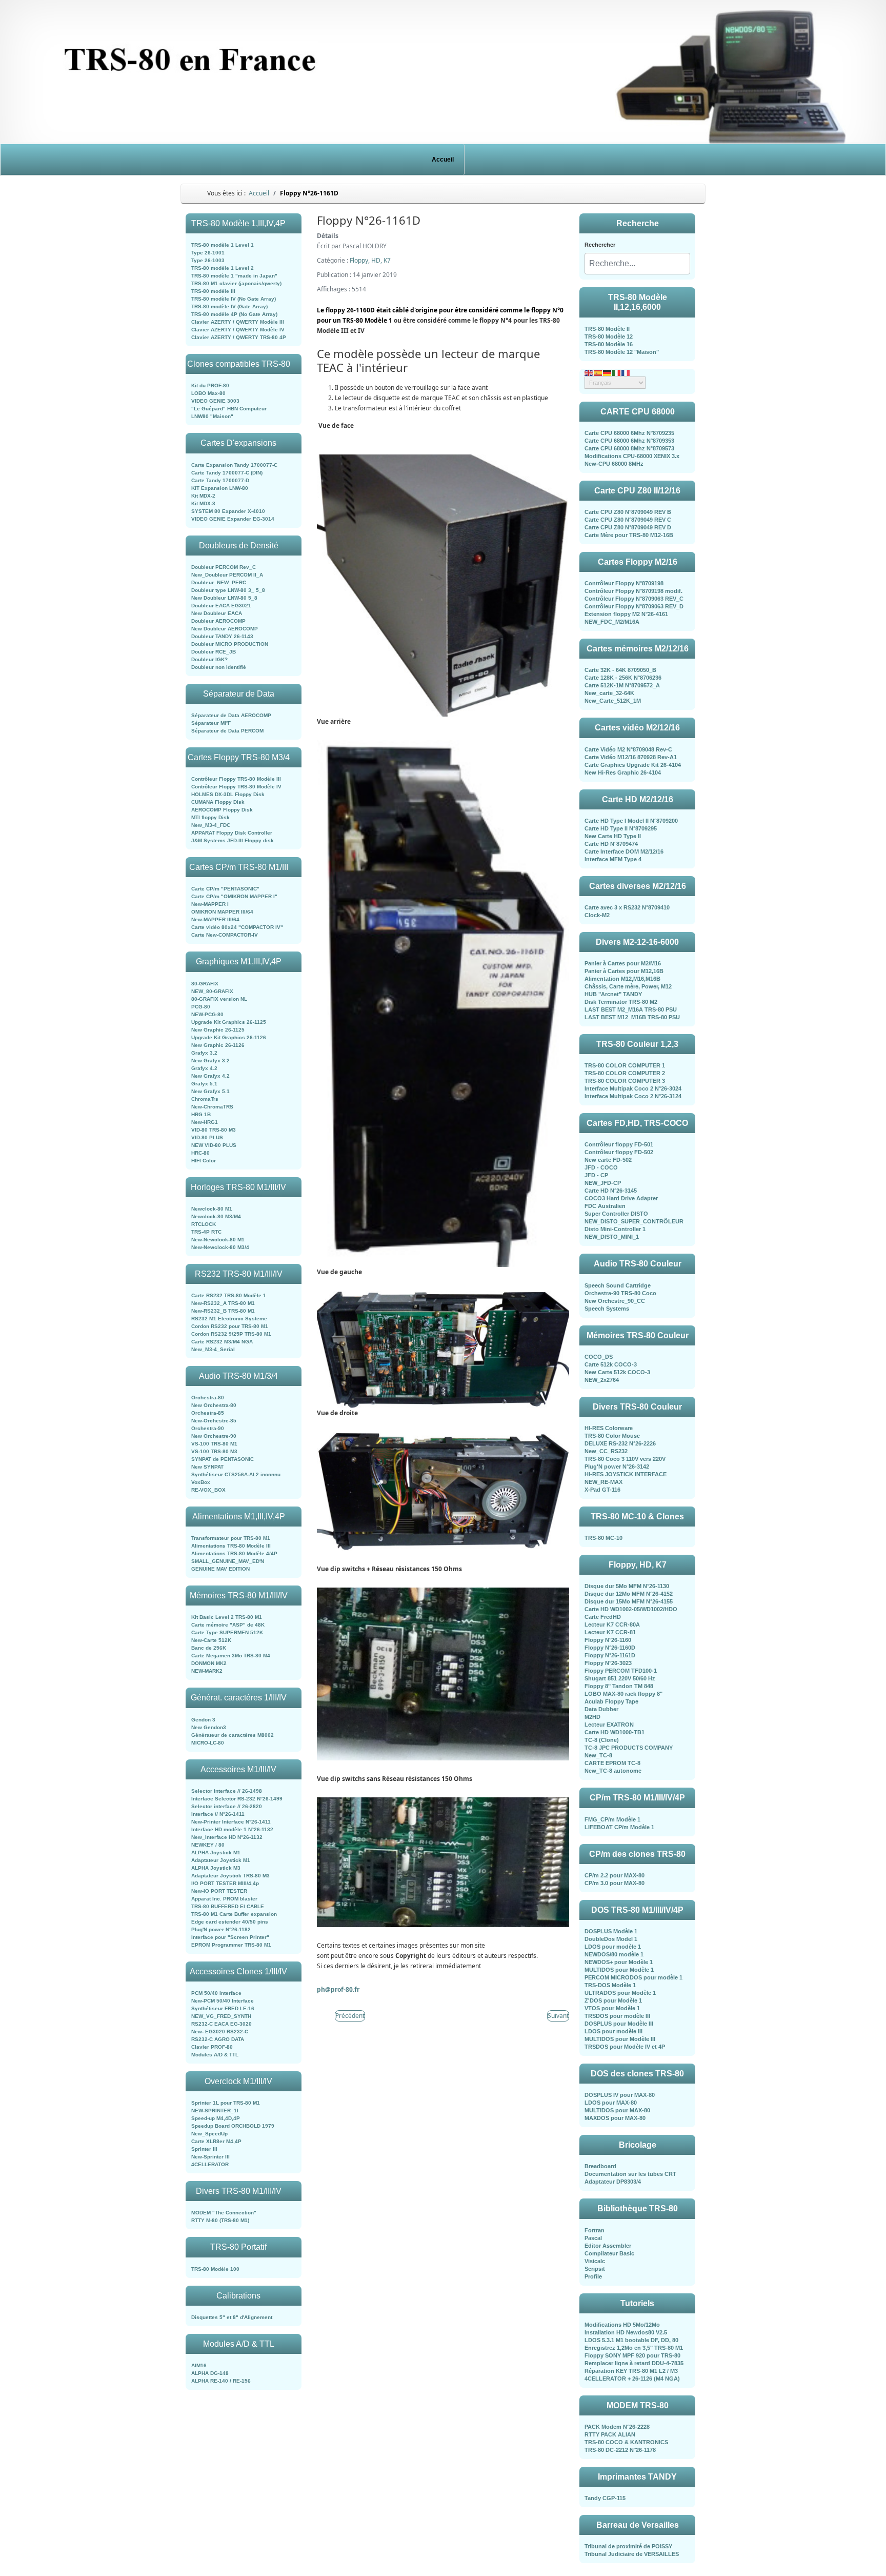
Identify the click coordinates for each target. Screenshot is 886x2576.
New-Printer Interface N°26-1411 (231, 1822)
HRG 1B (201, 1114)
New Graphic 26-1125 (218, 1030)
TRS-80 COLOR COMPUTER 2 (625, 1073)
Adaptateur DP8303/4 (613, 2182)
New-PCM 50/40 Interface (223, 2001)
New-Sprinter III (210, 2157)
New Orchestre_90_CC (615, 1301)
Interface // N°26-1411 (218, 1814)
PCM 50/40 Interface (216, 1993)
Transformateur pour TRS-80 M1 (231, 1538)
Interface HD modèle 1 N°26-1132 (232, 1829)
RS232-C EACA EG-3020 (221, 2024)
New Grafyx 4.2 (210, 1076)
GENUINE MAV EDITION (220, 1569)
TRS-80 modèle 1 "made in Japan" (234, 276)
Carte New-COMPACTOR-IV (225, 935)
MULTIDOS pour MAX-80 (617, 2110)
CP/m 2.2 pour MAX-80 (615, 1875)
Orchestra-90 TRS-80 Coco (620, 1293)
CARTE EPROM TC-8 (612, 1763)
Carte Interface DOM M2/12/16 (624, 851)
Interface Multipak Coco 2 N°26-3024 (633, 1088)
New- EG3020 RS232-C (220, 2032)
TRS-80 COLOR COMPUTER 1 (625, 1065)
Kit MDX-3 (203, 503)
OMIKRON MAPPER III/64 (222, 912)
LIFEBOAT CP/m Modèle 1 (619, 1827)
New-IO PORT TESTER (219, 1891)
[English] (589, 372)
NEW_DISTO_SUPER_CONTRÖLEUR (634, 1221)
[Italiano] (617, 372)
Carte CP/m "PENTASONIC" (225, 889)
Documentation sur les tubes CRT (630, 2174)
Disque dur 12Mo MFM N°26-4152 (629, 1594)
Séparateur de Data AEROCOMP (231, 715)
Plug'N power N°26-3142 (617, 1467)
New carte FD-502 (608, 1160)
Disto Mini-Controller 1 (615, 1229)
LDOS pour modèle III (613, 2031)
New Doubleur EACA (217, 613)
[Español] (598, 372)
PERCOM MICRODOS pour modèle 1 (633, 1977)
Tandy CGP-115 (605, 2498)
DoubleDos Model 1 (611, 1939)
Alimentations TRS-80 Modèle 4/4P (234, 1553)
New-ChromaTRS (212, 1107)
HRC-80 (200, 1153)
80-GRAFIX (205, 984)
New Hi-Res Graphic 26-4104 (623, 772)
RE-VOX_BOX (208, 1490)
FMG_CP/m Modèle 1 (612, 1819)
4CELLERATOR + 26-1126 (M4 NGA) (632, 2379)
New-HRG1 (205, 1122)
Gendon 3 (203, 1720)
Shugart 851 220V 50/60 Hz (620, 1678)
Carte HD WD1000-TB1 (615, 1732)
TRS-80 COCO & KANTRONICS (626, 2442)
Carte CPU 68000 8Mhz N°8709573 (629, 448)
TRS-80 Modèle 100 (215, 2269)
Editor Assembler (608, 2246)
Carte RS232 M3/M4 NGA (222, 1342)
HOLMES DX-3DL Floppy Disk (228, 794)
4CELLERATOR (210, 2164)
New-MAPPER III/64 (215, 919)
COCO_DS (599, 1357)
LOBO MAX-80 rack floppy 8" (623, 1694)
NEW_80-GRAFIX (212, 991)
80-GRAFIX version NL (219, 999)
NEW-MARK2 (207, 1671)
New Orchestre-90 (214, 1436)
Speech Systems (607, 1309)
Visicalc (595, 2261)
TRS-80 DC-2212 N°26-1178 (620, 2450)
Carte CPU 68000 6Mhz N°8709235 (629, 433)
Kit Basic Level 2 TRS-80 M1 (227, 1617)
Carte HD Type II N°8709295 (621, 828)
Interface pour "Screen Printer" (230, 1937)
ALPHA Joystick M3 (216, 1868)
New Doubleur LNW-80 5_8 (224, 598)
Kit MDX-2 (203, 496)
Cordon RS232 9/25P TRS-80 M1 (231, 1334)
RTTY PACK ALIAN (610, 2434)
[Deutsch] (608, 372)
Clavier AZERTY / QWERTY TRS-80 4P (239, 337)
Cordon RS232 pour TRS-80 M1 (230, 1326)
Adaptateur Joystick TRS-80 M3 (230, 1876)
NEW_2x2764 (602, 1380)
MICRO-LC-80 (208, 1743)
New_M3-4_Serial (213, 1349)
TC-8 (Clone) (602, 1740)
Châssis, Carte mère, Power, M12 (628, 986)
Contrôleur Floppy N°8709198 (624, 583)
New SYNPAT (207, 1467)
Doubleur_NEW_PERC (219, 582)
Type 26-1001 (208, 253)
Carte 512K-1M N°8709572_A (622, 685)
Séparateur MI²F (211, 723)
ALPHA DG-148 (210, 2373)
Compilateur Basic (609, 2253)
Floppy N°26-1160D (610, 1648)
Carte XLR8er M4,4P (216, 2141)
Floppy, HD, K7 (370, 260)
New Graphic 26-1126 (218, 1045)
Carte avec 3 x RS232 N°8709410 (627, 907)
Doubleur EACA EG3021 (221, 606)
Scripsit (595, 2269)
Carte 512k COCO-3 (611, 1364)
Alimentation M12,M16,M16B (622, 979)
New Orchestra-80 (214, 1405)
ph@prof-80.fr (338, 1989)
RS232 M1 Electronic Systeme (229, 1319)
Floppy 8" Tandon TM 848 (619, 1686)
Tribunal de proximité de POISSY (628, 2546)
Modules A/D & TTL (215, 2055)
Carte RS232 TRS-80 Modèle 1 (229, 1295)
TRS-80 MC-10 (603, 1538)
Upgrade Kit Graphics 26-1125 (229, 1022)
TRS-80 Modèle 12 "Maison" (622, 352)
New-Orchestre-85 (214, 1421)
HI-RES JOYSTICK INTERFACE (626, 1474)
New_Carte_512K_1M (613, 701)
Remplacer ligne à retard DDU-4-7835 (634, 2363)
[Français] (626, 372)
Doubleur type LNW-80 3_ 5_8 (228, 590)
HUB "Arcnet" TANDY (613, 994)
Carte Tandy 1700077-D (220, 480)
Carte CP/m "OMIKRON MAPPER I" (234, 896)
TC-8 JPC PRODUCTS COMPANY (629, 1748)
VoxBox (201, 1482)
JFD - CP (596, 1175)
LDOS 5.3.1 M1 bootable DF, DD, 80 (631, 2340)
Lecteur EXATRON (609, 1725)
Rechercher (600, 245)
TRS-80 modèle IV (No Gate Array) (234, 299)
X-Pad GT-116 (602, 1490)
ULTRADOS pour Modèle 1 (620, 1993)
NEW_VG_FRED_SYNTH (221, 2016)
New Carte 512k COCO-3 (617, 1372)
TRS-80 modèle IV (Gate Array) (229, 306)
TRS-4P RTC (206, 1232)
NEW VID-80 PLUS (214, 1145)
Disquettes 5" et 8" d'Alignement (232, 2317)
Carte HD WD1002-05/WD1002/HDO (631, 1609)
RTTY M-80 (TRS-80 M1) (220, 2220)
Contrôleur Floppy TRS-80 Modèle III (236, 779)
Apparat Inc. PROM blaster (224, 1899)
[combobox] (637, 264)
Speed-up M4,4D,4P (216, 2118)
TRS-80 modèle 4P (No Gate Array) (234, 314)
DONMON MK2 (209, 1663)
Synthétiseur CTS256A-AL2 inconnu (236, 1474)
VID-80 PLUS (207, 1137)
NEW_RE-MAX (603, 1482)
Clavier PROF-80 (212, 2047)
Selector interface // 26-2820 (227, 1806)
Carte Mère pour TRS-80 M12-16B (629, 535)
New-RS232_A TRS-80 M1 (223, 1303)
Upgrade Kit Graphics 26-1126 (229, 1037)
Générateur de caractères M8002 (233, 1735)
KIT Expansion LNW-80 (220, 488)
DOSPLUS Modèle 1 (611, 1931)
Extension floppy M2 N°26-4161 (626, 614)
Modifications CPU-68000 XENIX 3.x (632, 456)
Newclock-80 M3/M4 (216, 1216)
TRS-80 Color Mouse (612, 1436)
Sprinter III (204, 2149)
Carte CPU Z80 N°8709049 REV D (628, 527)
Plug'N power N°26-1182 (221, 1929)
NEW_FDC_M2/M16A (612, 622)
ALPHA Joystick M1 (216, 1852)
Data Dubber (601, 1709)
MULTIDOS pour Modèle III (620, 2039)
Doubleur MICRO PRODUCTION (230, 644)
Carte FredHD (603, 1617)
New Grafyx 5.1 (210, 1091)
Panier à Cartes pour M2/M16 (623, 963)
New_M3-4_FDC (211, 825)
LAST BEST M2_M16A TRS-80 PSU (631, 1009)
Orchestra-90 (208, 1428)
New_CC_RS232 (606, 1451)
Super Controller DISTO (616, 1214)
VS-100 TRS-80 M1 (214, 1444)
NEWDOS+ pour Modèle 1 (619, 1962)
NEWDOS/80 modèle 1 (614, 1954)
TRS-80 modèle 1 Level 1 (223, 245)
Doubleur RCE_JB (214, 652)
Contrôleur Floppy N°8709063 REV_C (634, 599)
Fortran (595, 2230)
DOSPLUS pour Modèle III (619, 2024)
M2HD (592, 1717)
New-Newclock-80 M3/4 (220, 1247)
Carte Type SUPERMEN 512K (227, 1632)
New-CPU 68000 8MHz (614, 464)
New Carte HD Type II (613, 836)
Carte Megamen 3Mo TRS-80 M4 (231, 1656)
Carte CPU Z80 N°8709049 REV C (628, 520)
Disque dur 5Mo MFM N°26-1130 (627, 1586)
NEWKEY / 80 (208, 1845)
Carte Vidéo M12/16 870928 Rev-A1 (631, 757)
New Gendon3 (209, 1727)
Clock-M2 (597, 915)
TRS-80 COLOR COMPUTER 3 (625, 1081)
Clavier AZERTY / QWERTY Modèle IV (238, 330)
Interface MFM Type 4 (613, 859)
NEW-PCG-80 (207, 1014)
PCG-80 (201, 1007)
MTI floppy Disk (210, 817)
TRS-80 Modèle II (607, 329)
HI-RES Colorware (609, 1428)
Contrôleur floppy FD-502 (619, 1152)
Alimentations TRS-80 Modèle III (231, 1546)
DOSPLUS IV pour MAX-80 (620, 2095)
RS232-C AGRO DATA (218, 2039)
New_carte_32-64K (609, 693)
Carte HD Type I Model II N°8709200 (631, 821)
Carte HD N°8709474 (611, 844)
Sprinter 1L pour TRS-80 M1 (226, 2103)
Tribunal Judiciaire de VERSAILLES (632, 2554)
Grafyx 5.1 (204, 1084)
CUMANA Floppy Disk (218, 802)
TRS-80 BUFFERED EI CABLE (228, 1906)
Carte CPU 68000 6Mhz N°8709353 (629, 441)
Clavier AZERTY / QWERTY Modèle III (238, 322)
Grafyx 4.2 (204, 1068)
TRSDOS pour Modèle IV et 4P (625, 2047)
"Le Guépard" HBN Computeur (229, 409)
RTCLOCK (204, 1224)
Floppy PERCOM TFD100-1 (621, 1671)
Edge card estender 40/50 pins (230, 1922)
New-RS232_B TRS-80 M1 (223, 1311)
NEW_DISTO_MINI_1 (612, 1237)
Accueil (443, 160)
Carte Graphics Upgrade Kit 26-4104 (633, 765)
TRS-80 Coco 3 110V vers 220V (625, 1459)
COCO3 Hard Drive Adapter (621, 1198)
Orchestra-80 (208, 1398)
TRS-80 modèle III (213, 291)
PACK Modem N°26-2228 (617, 2427)
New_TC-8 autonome (613, 1771)
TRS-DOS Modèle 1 (610, 1985)
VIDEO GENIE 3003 (215, 401)
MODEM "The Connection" (224, 2213)
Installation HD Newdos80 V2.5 (626, 2332)
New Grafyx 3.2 (210, 1061)
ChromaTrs (205, 1099)
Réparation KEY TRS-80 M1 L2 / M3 (631, 2371)
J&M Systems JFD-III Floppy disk (233, 840)
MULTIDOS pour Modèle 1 (619, 1970)
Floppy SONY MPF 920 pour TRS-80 (632, 2355)
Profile (593, 2276)
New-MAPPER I (210, 904)
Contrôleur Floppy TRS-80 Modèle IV (236, 787)
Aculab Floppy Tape (611, 1701)
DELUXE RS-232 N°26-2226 (620, 1443)
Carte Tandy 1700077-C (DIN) (227, 473)
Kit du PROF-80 (210, 385)
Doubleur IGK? (209, 659)
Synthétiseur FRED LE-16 (223, 2008)
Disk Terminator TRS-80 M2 (621, 1002)
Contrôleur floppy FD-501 (619, 1144)
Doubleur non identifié (219, 667)
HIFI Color (204, 1161)
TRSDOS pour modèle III (617, 2016)
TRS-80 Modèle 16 (609, 344)
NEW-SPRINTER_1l (215, 2111)
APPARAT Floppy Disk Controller (232, 833)
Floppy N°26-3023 (608, 1663)
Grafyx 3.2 (204, 1053)
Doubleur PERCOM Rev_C (224, 567)
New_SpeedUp (209, 2134)
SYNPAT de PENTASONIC (223, 1459)
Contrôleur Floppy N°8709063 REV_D (634, 606)
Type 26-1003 (208, 260)
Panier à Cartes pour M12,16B (624, 971)
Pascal (593, 2238)
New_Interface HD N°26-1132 (227, 1837)
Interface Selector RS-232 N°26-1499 (237, 1799)
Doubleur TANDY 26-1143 (222, 636)
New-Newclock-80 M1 (218, 1240)
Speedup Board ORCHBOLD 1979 (233, 2126)
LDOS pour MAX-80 (611, 2103)
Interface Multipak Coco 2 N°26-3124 (633, 1096)
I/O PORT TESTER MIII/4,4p (225, 1883)
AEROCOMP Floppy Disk (222, 810)
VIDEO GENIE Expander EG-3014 (233, 519)
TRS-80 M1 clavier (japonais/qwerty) (236, 283)
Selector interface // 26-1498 (227, 1791)
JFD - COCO (601, 1167)
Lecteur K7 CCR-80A (612, 1624)
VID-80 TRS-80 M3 (214, 1130)
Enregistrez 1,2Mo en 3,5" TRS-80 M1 (634, 2348)
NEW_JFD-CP (603, 1183)
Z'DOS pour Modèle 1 (613, 2000)
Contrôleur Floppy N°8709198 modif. (633, 591)
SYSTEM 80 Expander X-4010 (228, 511)
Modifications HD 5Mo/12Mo (622, 2325)
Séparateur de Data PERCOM (227, 731)
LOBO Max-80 (208, 393)
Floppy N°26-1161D (610, 1655)
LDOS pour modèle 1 (613, 1947)
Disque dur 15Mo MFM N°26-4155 (629, 1601)
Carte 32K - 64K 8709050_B (620, 670)
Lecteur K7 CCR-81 (610, 1632)
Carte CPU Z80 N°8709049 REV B (628, 512)
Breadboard (600, 2166)
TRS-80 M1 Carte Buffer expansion (234, 1914)
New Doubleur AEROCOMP (225, 629)
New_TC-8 (598, 1755)
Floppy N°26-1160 (608, 1640)
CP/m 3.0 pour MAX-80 (615, 1883)
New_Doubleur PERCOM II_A (227, 575)
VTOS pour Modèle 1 (612, 2008)
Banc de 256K (209, 1648)
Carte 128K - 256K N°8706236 (623, 678)
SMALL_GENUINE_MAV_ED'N (228, 1561)
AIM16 (199, 2365)
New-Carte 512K (211, 1640)
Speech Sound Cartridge (618, 1285)
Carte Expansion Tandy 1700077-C (234, 465)
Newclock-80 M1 (212, 1209)
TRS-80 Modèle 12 (609, 336)
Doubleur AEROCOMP (218, 621)
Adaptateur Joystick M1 (221, 1860)
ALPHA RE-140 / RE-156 (221, 2381)
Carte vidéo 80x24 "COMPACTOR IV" (237, 927)
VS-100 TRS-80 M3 (214, 1451)
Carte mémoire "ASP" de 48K (228, 1625)
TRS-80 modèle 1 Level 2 (223, 268)
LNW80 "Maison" (212, 416)
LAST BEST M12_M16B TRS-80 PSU (632, 1017)
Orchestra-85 (208, 1413)
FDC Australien (605, 1206)
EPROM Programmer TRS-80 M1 (231, 1945)
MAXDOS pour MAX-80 (615, 2118)
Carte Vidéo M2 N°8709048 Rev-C (628, 749)
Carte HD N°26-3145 (611, 1191)
